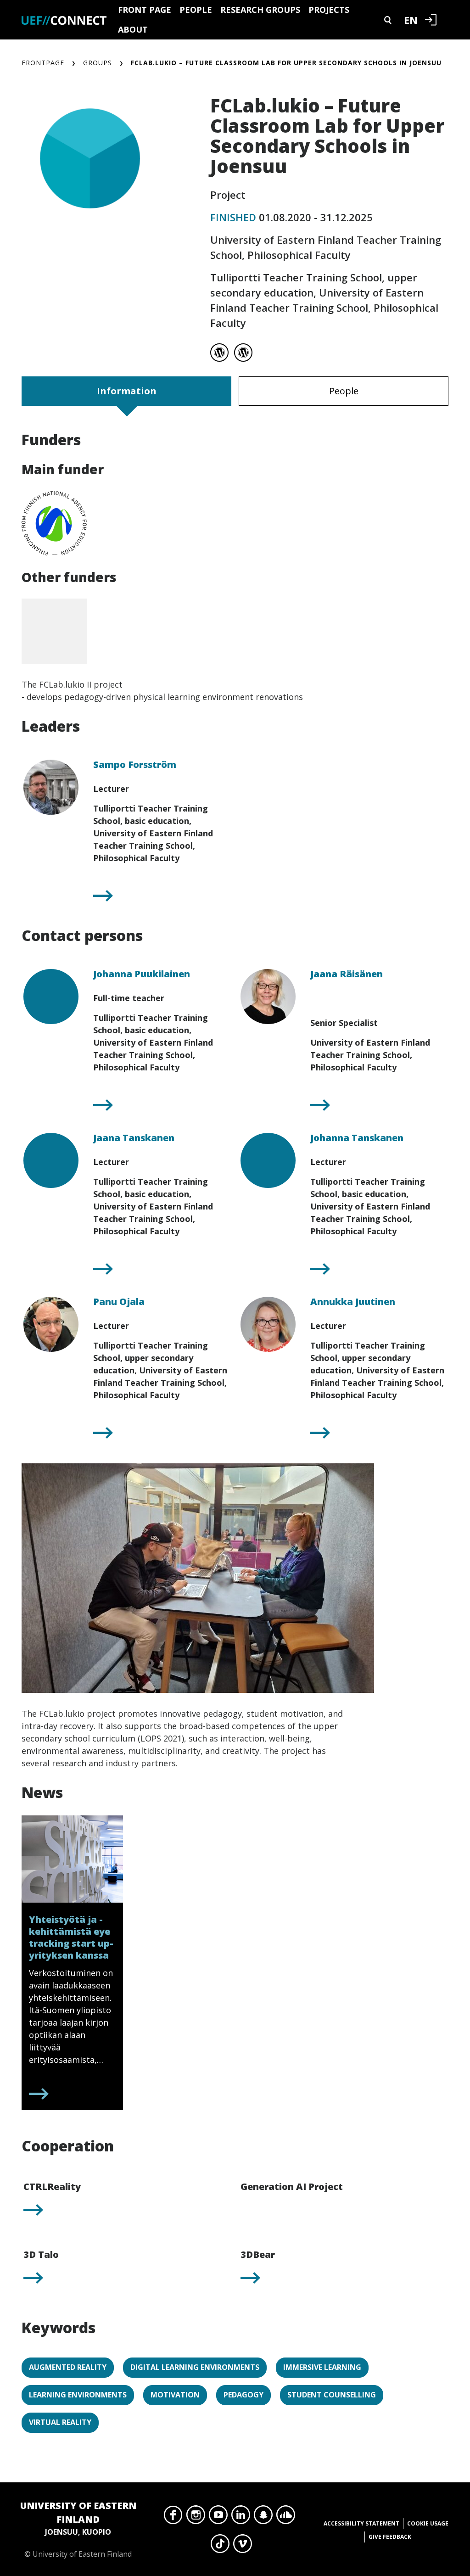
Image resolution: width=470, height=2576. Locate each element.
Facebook (173, 2517)
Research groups (260, 10)
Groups (98, 63)
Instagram (196, 2517)
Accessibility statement (361, 2523)
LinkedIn (241, 2517)
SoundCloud (286, 2517)
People (196, 10)
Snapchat (263, 2517)
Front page (145, 10)
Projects (329, 10)
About (133, 29)
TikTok (220, 2546)
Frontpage (43, 63)
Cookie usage (428, 2523)
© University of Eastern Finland (78, 2529)
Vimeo (243, 2546)
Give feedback (390, 2537)
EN (411, 20)
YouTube (218, 2517)
